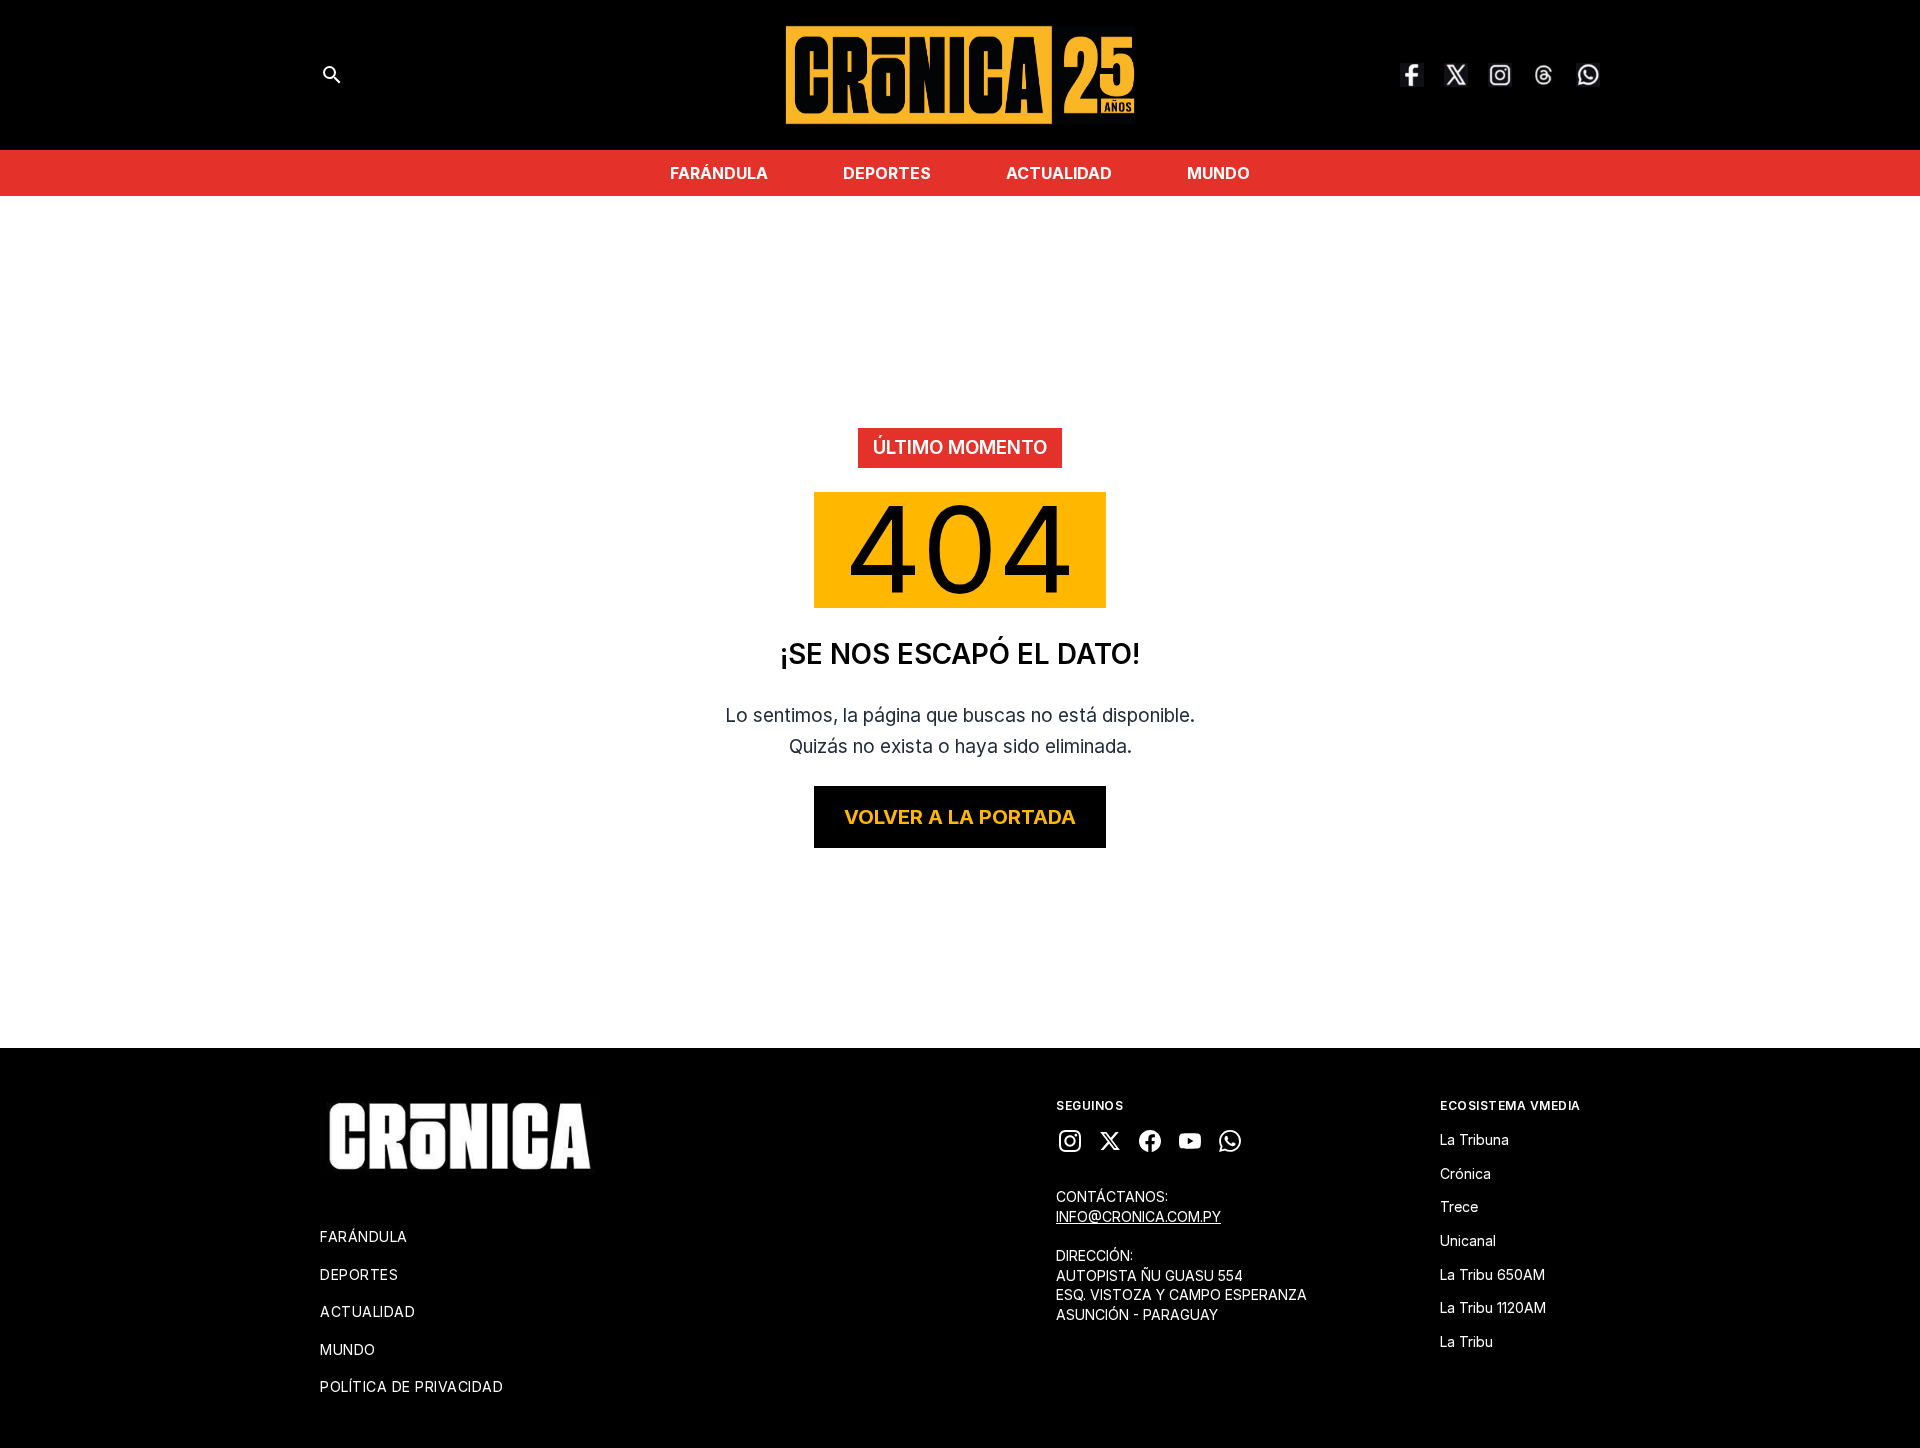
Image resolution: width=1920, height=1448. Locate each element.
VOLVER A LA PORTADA (960, 817)
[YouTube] (1190, 1141)
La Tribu (1466, 1341)
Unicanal (1468, 1240)
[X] (1110, 1141)
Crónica (1465, 1173)
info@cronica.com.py (1138, 1216)
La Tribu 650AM (1492, 1274)
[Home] (460, 1136)
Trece (1459, 1206)
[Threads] (1544, 75)
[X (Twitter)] (1456, 75)
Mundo (1218, 173)
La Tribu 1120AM (1493, 1307)
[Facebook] (1412, 75)
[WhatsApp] (1588, 75)
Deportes (887, 173)
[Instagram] (1500, 75)
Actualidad (1059, 173)
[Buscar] (332, 75)
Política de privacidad (411, 1386)
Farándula (719, 173)
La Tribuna (1474, 1139)
